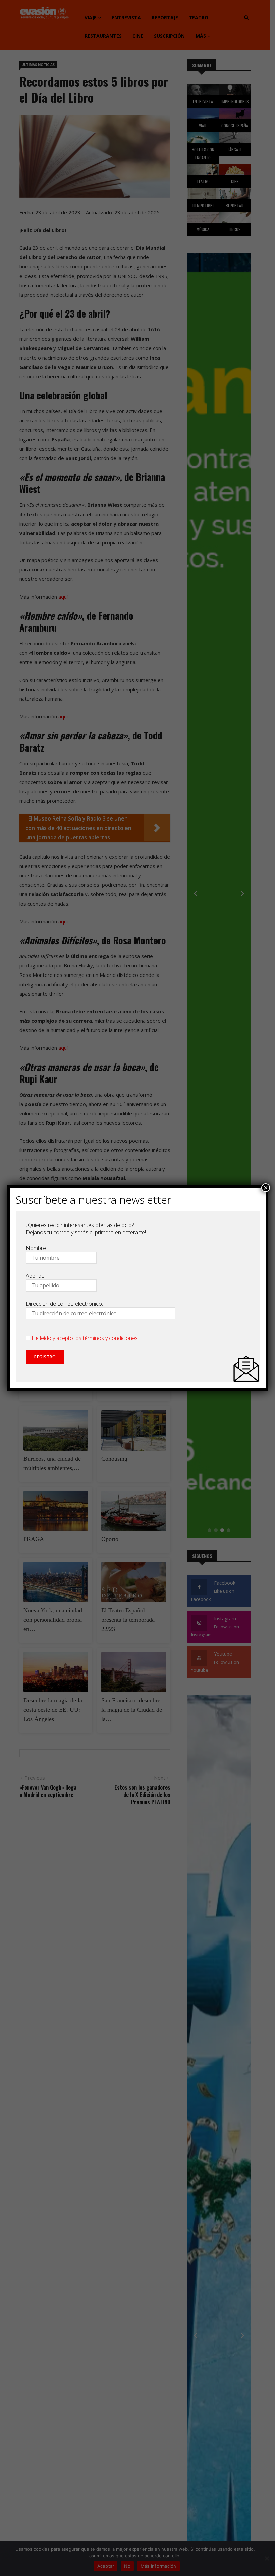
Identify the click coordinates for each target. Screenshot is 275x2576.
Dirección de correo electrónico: (64, 1304)
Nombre (36, 1248)
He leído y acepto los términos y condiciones (85, 1338)
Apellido (35, 1276)
